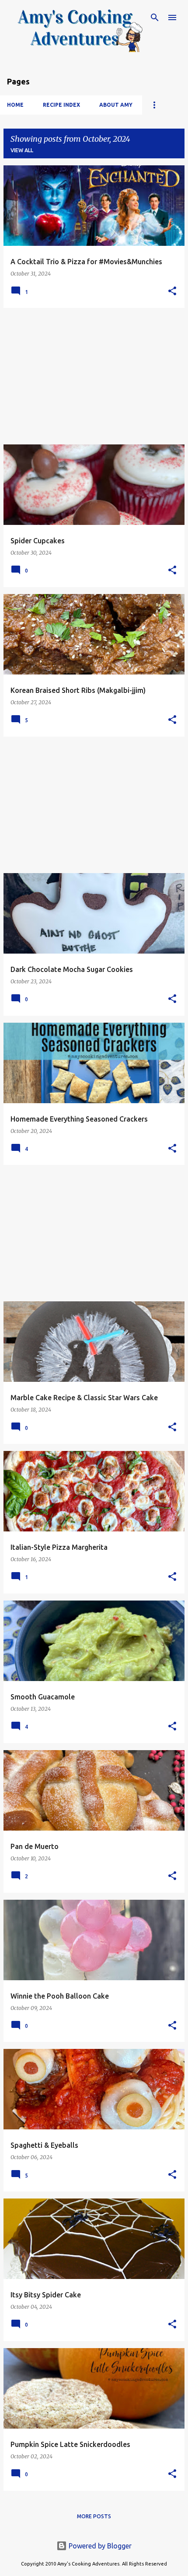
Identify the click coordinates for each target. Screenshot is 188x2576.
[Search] (155, 17)
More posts (94, 2516)
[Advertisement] (94, 376)
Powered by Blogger (99, 2546)
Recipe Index (61, 105)
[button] (172, 292)
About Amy (116, 105)
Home (15, 105)
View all (22, 150)
